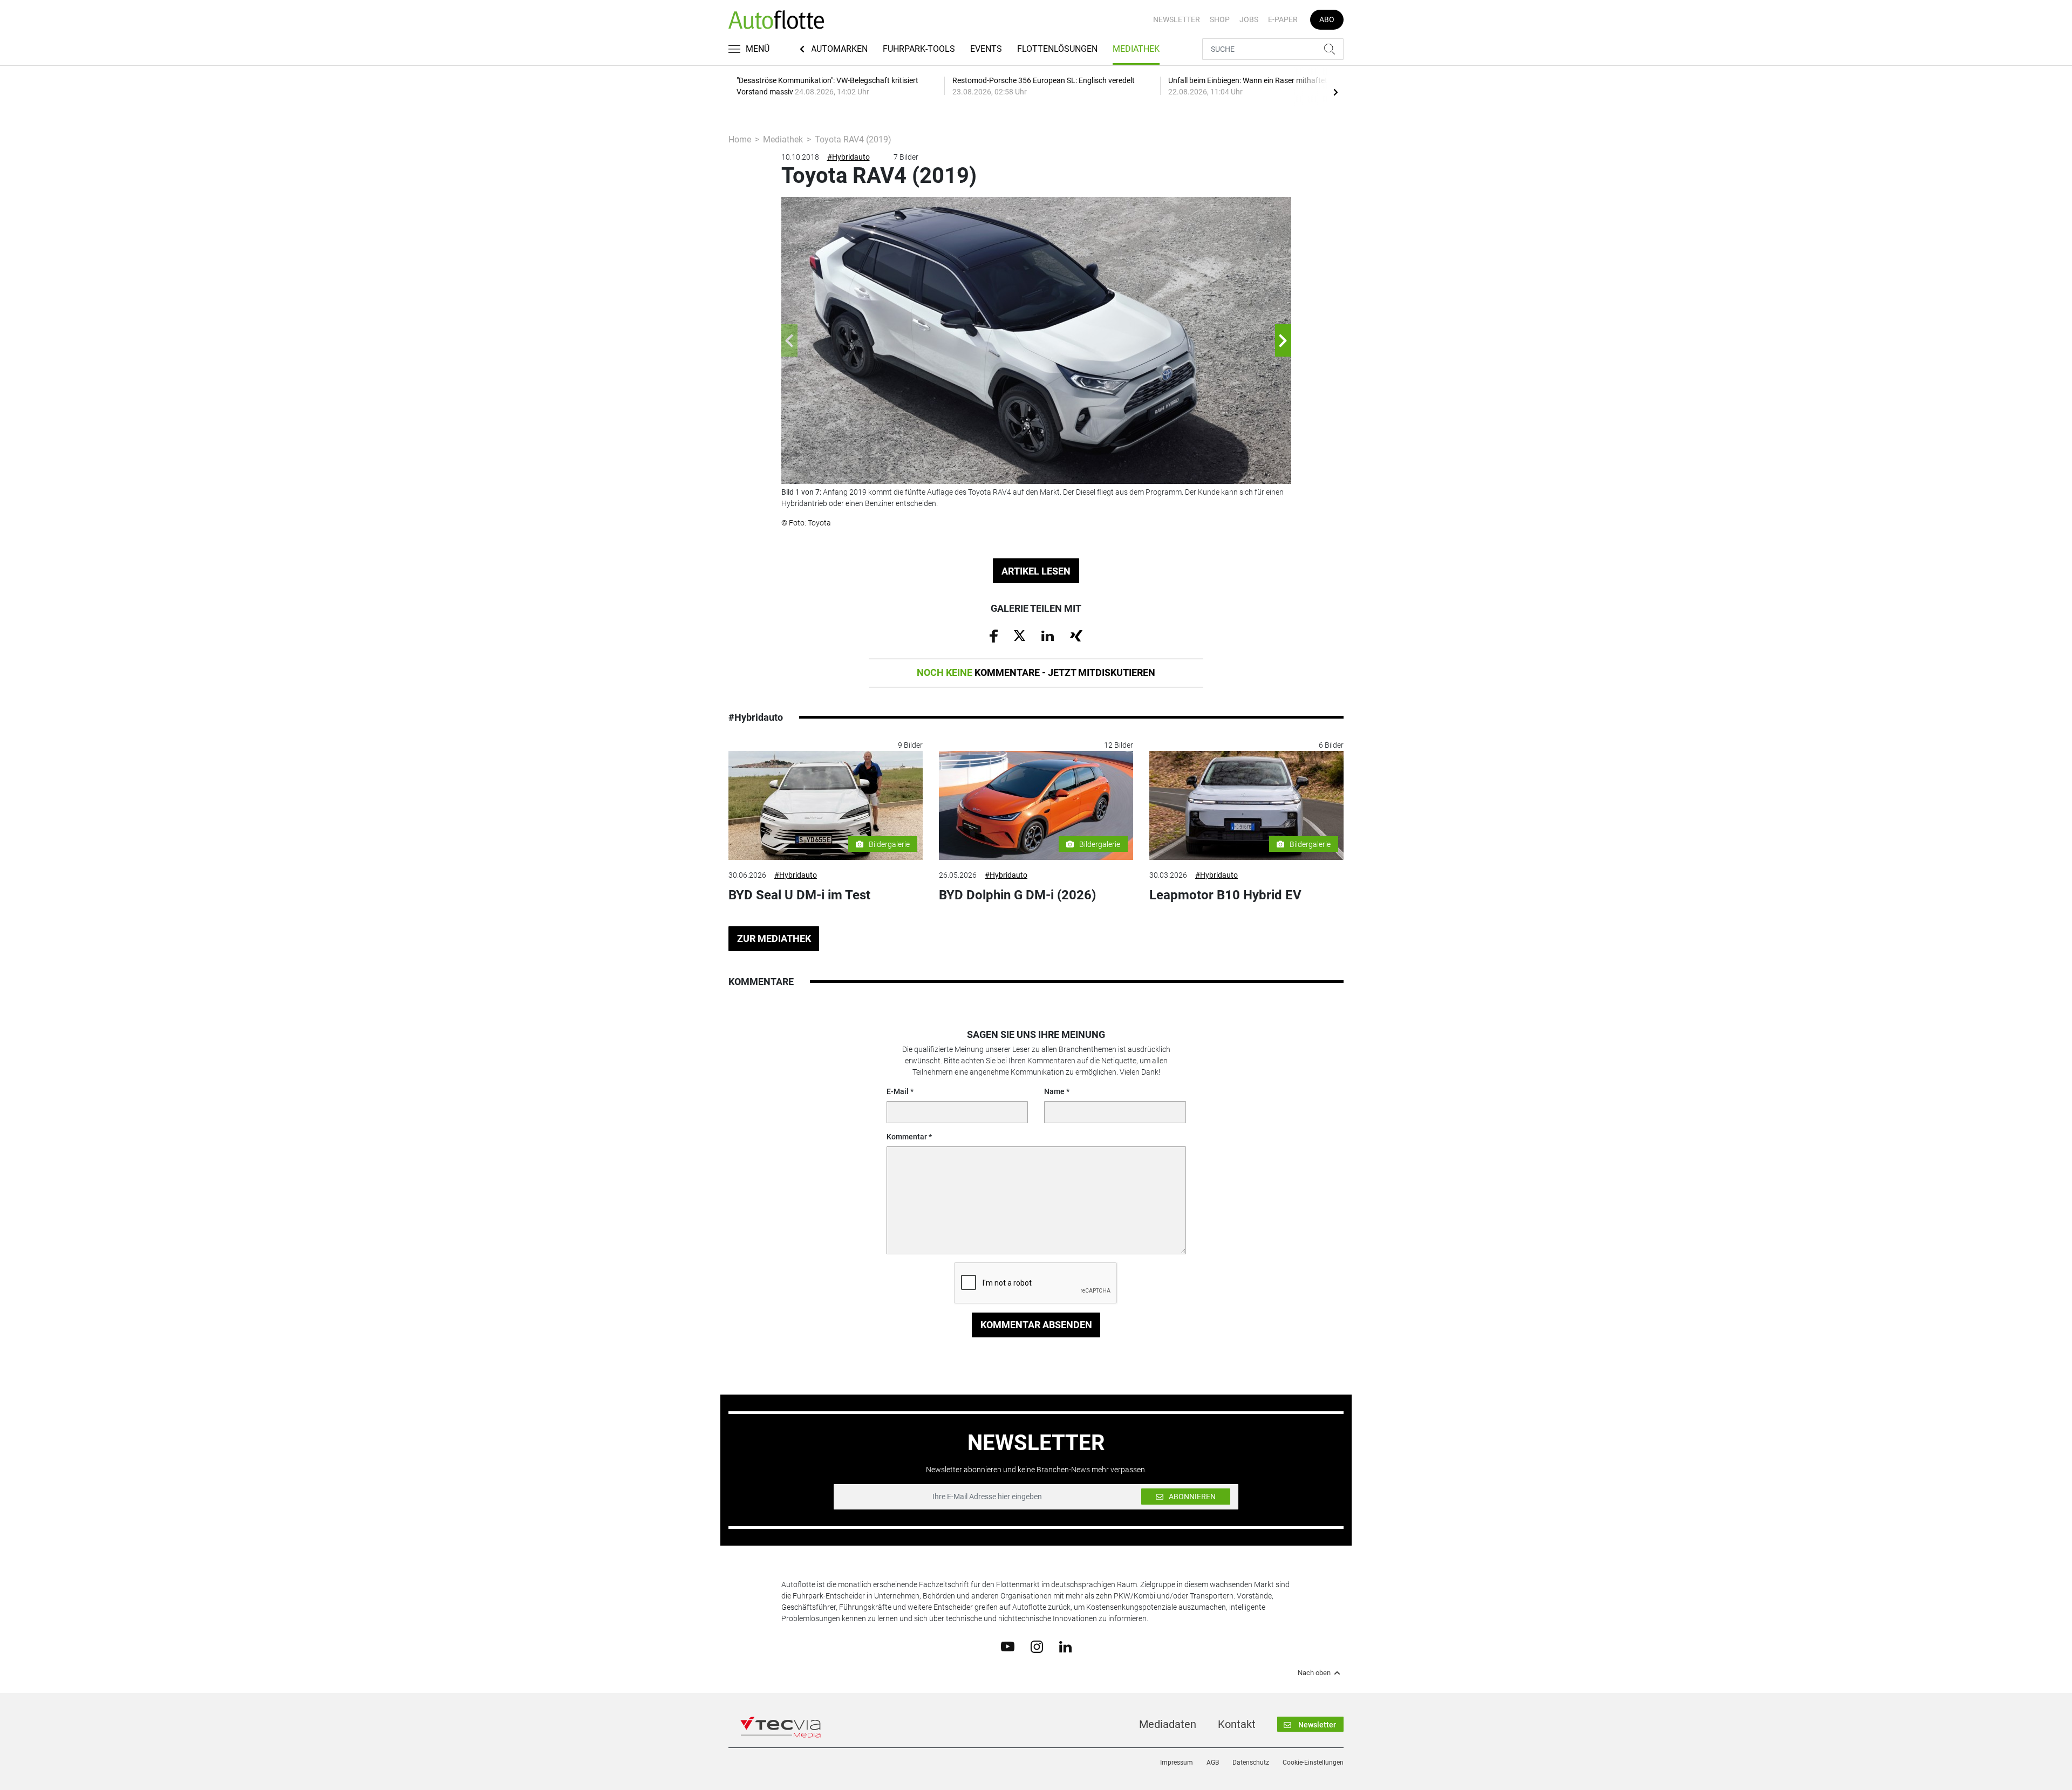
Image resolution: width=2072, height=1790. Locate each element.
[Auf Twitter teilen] (1020, 635)
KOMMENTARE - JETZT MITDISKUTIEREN (1036, 672)
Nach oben (1314, 1673)
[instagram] (1037, 1646)
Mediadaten (1168, 1724)
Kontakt (1237, 1724)
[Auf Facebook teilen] (994, 636)
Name (1054, 1091)
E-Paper (1283, 19)
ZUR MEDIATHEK (774, 938)
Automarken (839, 49)
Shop (1220, 19)
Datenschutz (1251, 1762)
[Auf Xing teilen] (1076, 635)
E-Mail (898, 1091)
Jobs (1249, 19)
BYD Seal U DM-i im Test (799, 895)
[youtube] (1008, 1646)
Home (740, 139)
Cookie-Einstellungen (1313, 1762)
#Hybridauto (848, 157)
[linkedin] (1065, 1646)
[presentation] (1335, 92)
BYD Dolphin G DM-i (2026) (1017, 895)
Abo (1327, 19)
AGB (1213, 1762)
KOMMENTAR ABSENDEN (1036, 1325)
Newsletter (1177, 19)
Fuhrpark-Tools (919, 49)
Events (986, 49)
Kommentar (907, 1137)
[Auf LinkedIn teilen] (1048, 635)
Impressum (1177, 1762)
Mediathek (1136, 49)
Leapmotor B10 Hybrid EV (1225, 895)
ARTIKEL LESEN (1036, 571)
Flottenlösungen (1057, 49)
